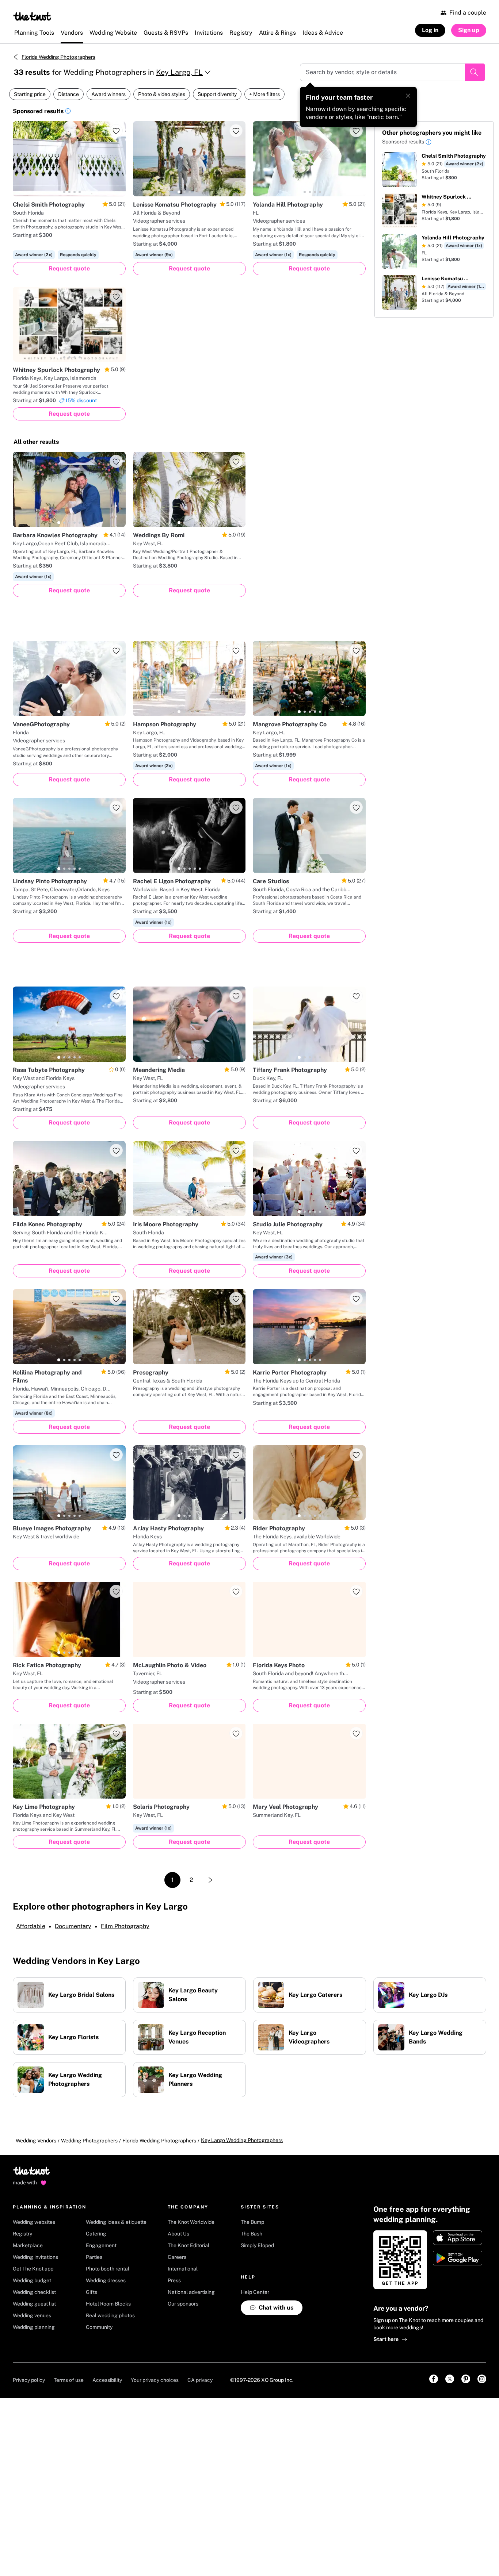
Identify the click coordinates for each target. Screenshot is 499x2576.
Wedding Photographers (89, 2141)
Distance (68, 94)
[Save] (116, 131)
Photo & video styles (162, 94)
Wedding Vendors (36, 2141)
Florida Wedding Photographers (58, 57)
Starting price (30, 94)
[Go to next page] (210, 1880)
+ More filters (264, 94)
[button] (68, 112)
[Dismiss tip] (408, 96)
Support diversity (217, 94)
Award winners (108, 94)
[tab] (59, 192)
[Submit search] (475, 72)
